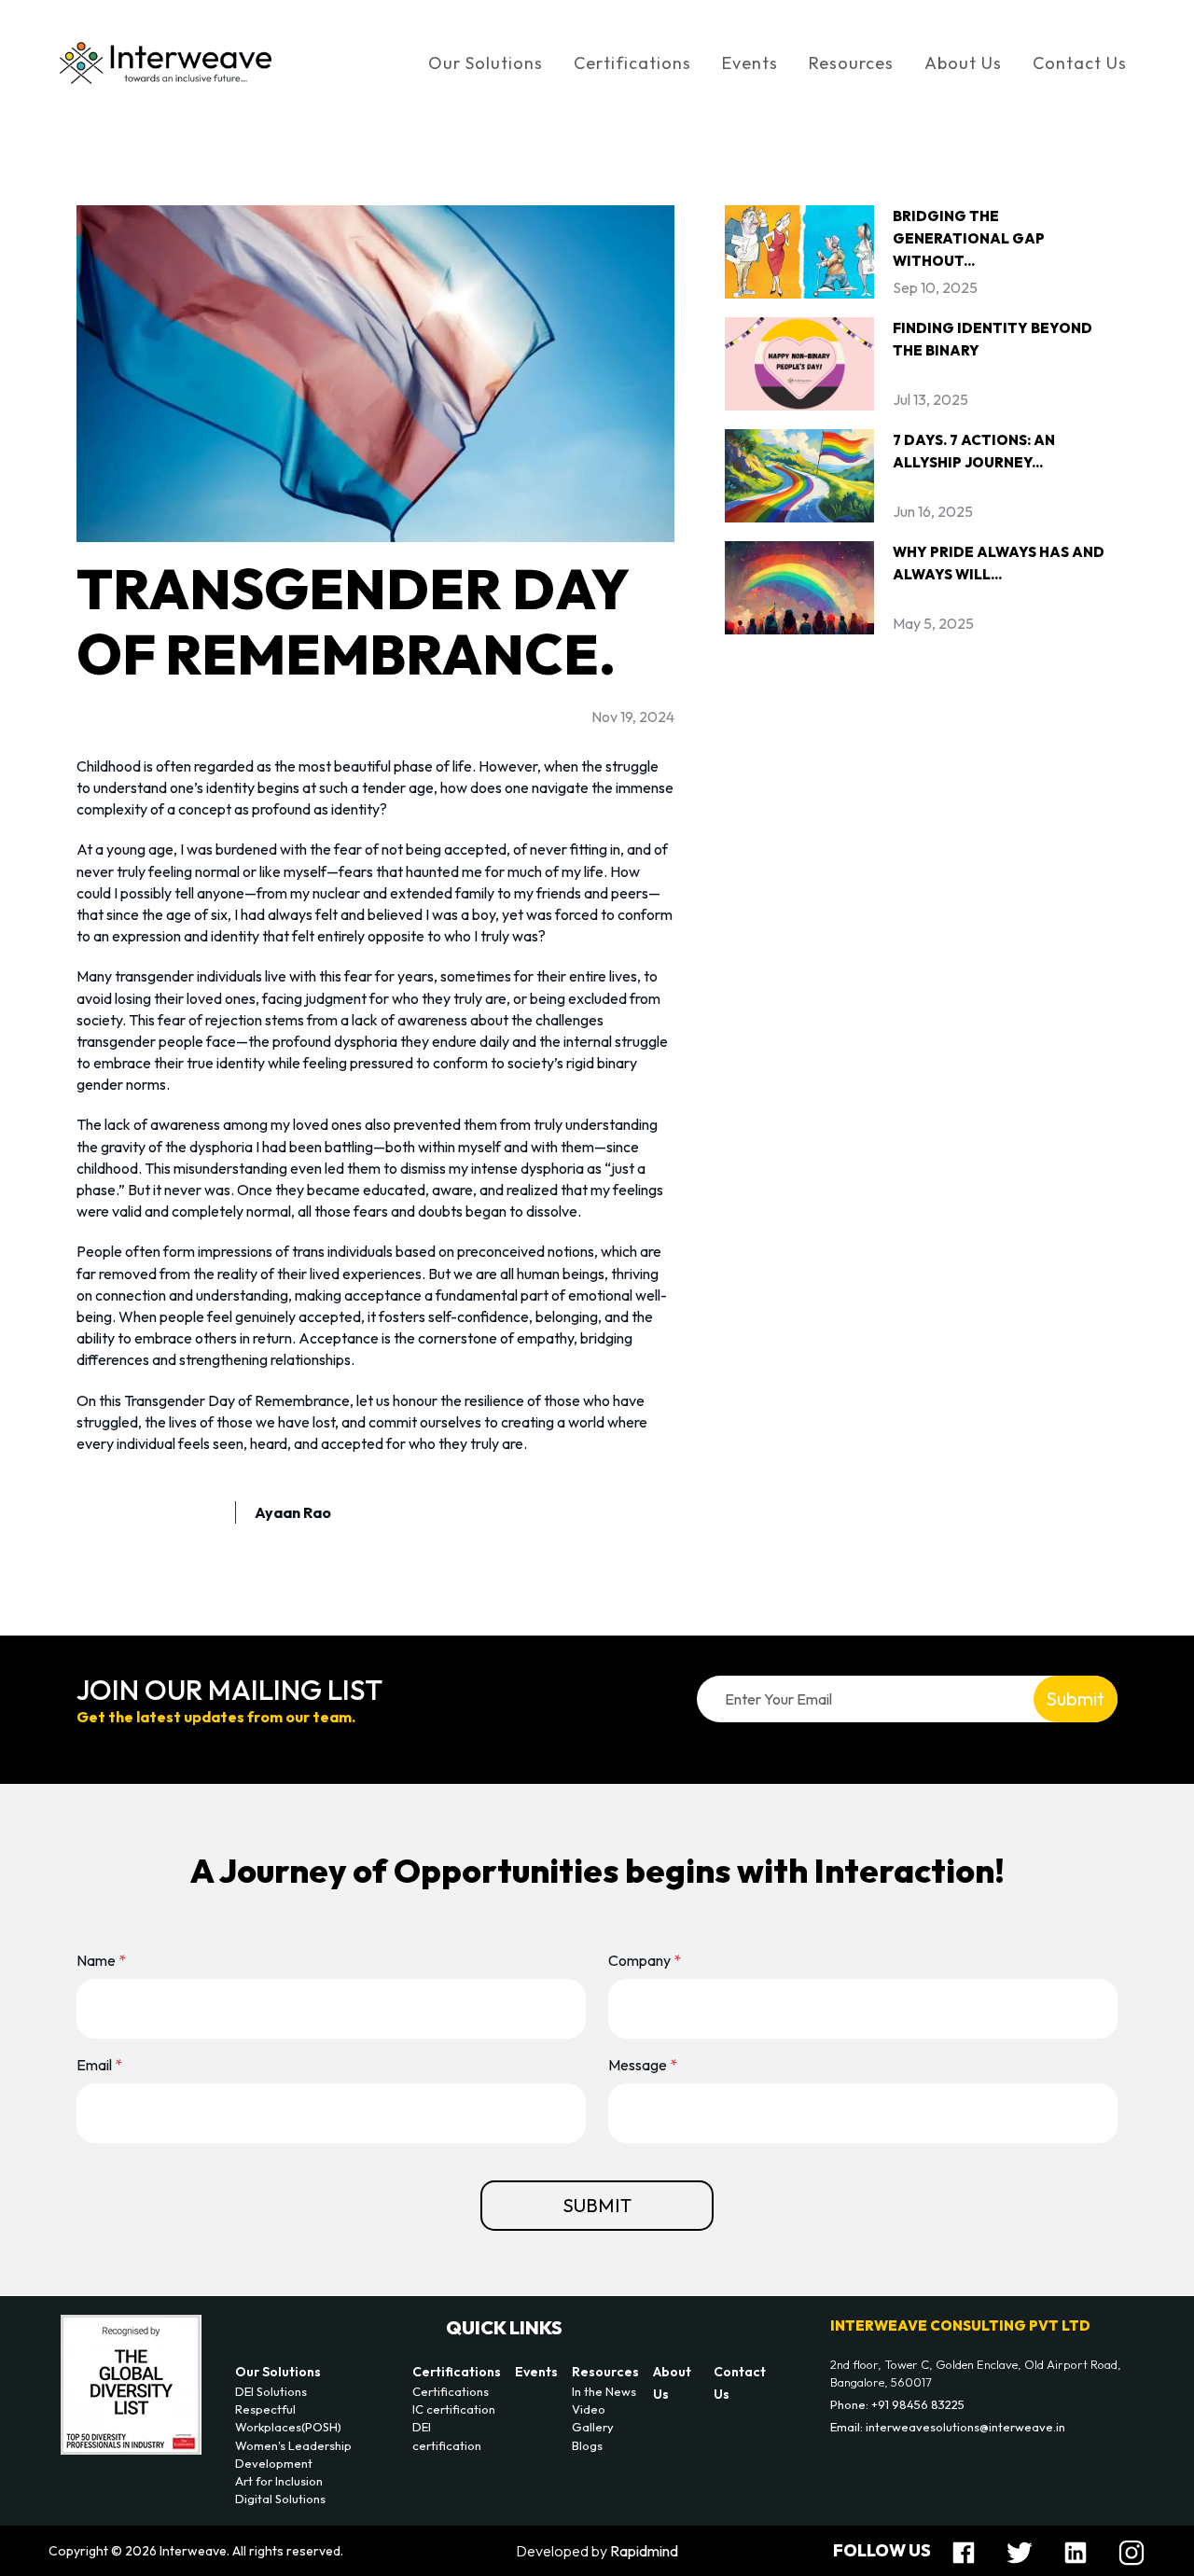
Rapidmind (644, 2551)
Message (643, 2065)
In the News (604, 2391)
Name (101, 1960)
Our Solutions (278, 2372)
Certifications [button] (632, 63)
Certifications (457, 2372)
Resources (605, 2372)
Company (645, 1960)
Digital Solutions (280, 2499)
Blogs (587, 2445)
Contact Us (1080, 63)
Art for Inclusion (279, 2481)
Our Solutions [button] (486, 63)
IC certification (454, 2409)
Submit (1075, 1699)
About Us (963, 63)
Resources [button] (851, 63)
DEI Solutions (271, 2391)
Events (750, 63)
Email (99, 2065)
